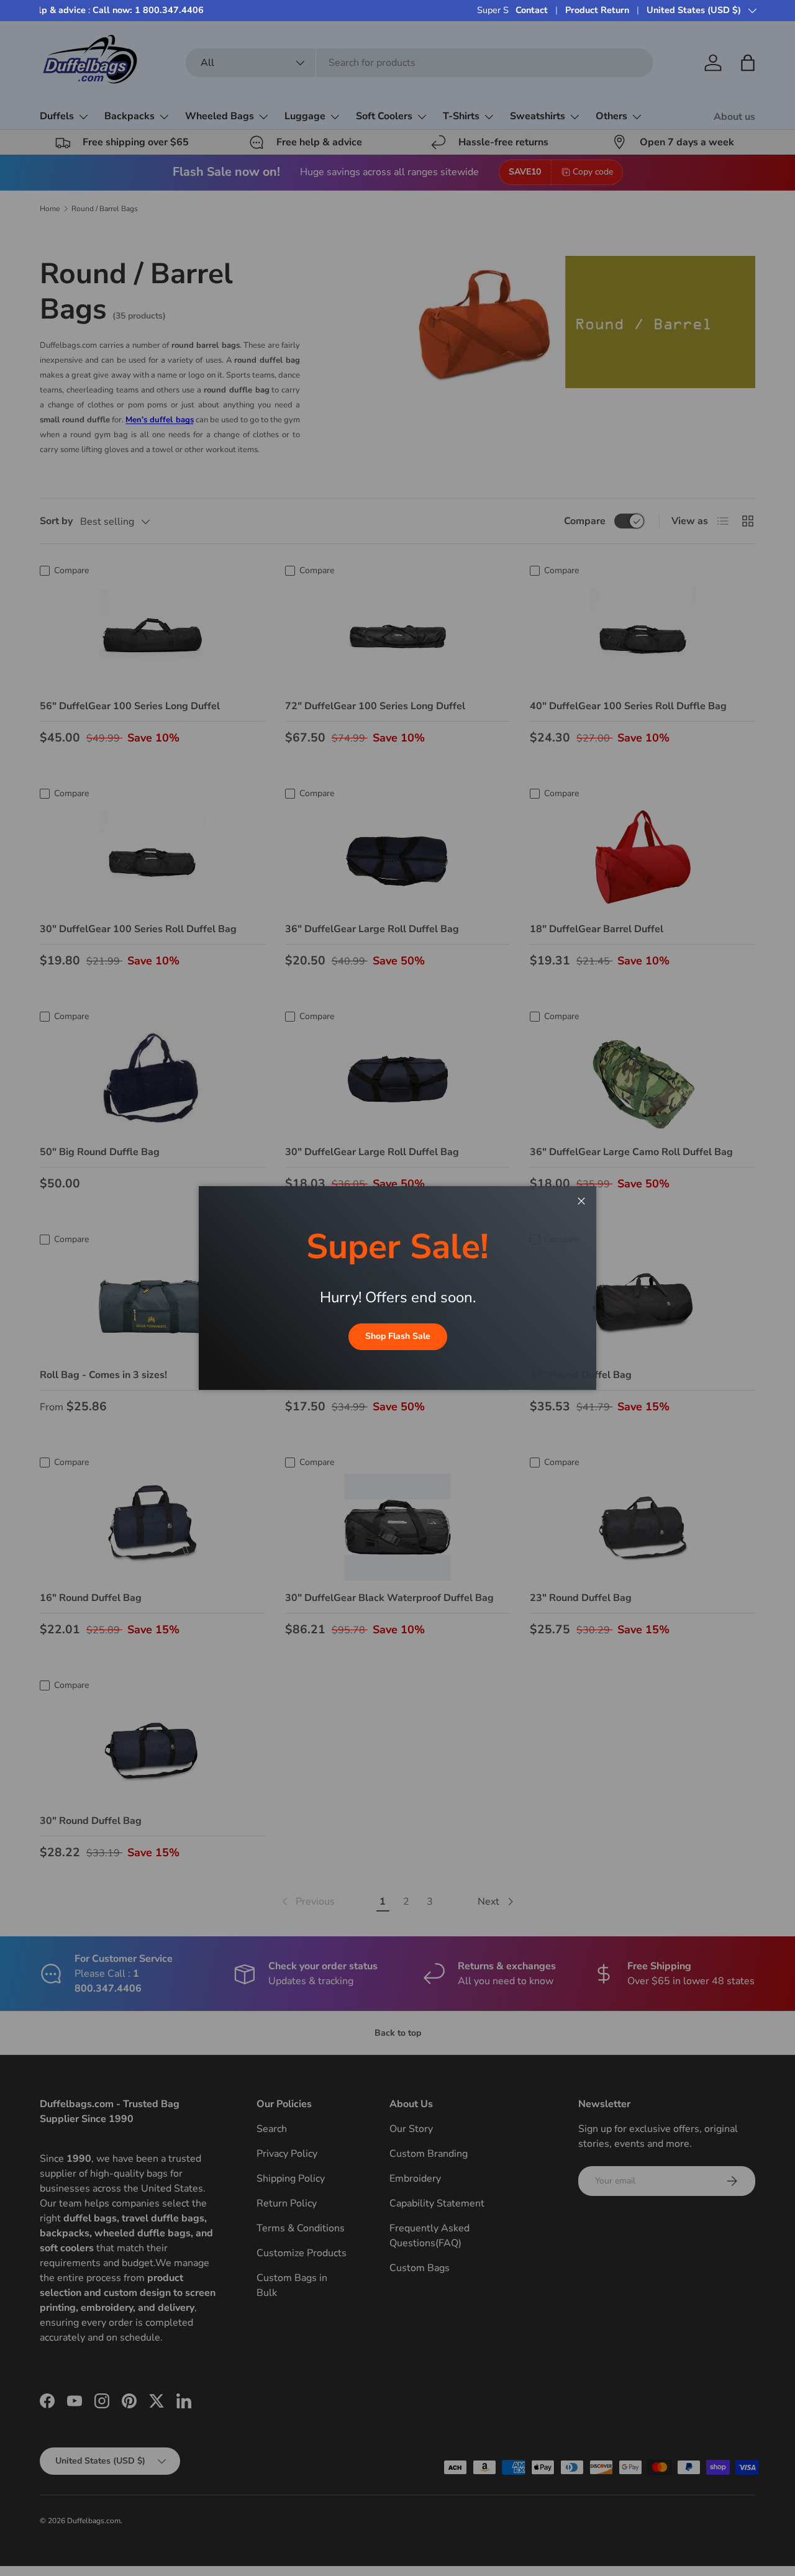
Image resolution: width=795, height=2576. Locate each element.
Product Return (597, 10)
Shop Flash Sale (398, 1336)
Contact (532, 10)
